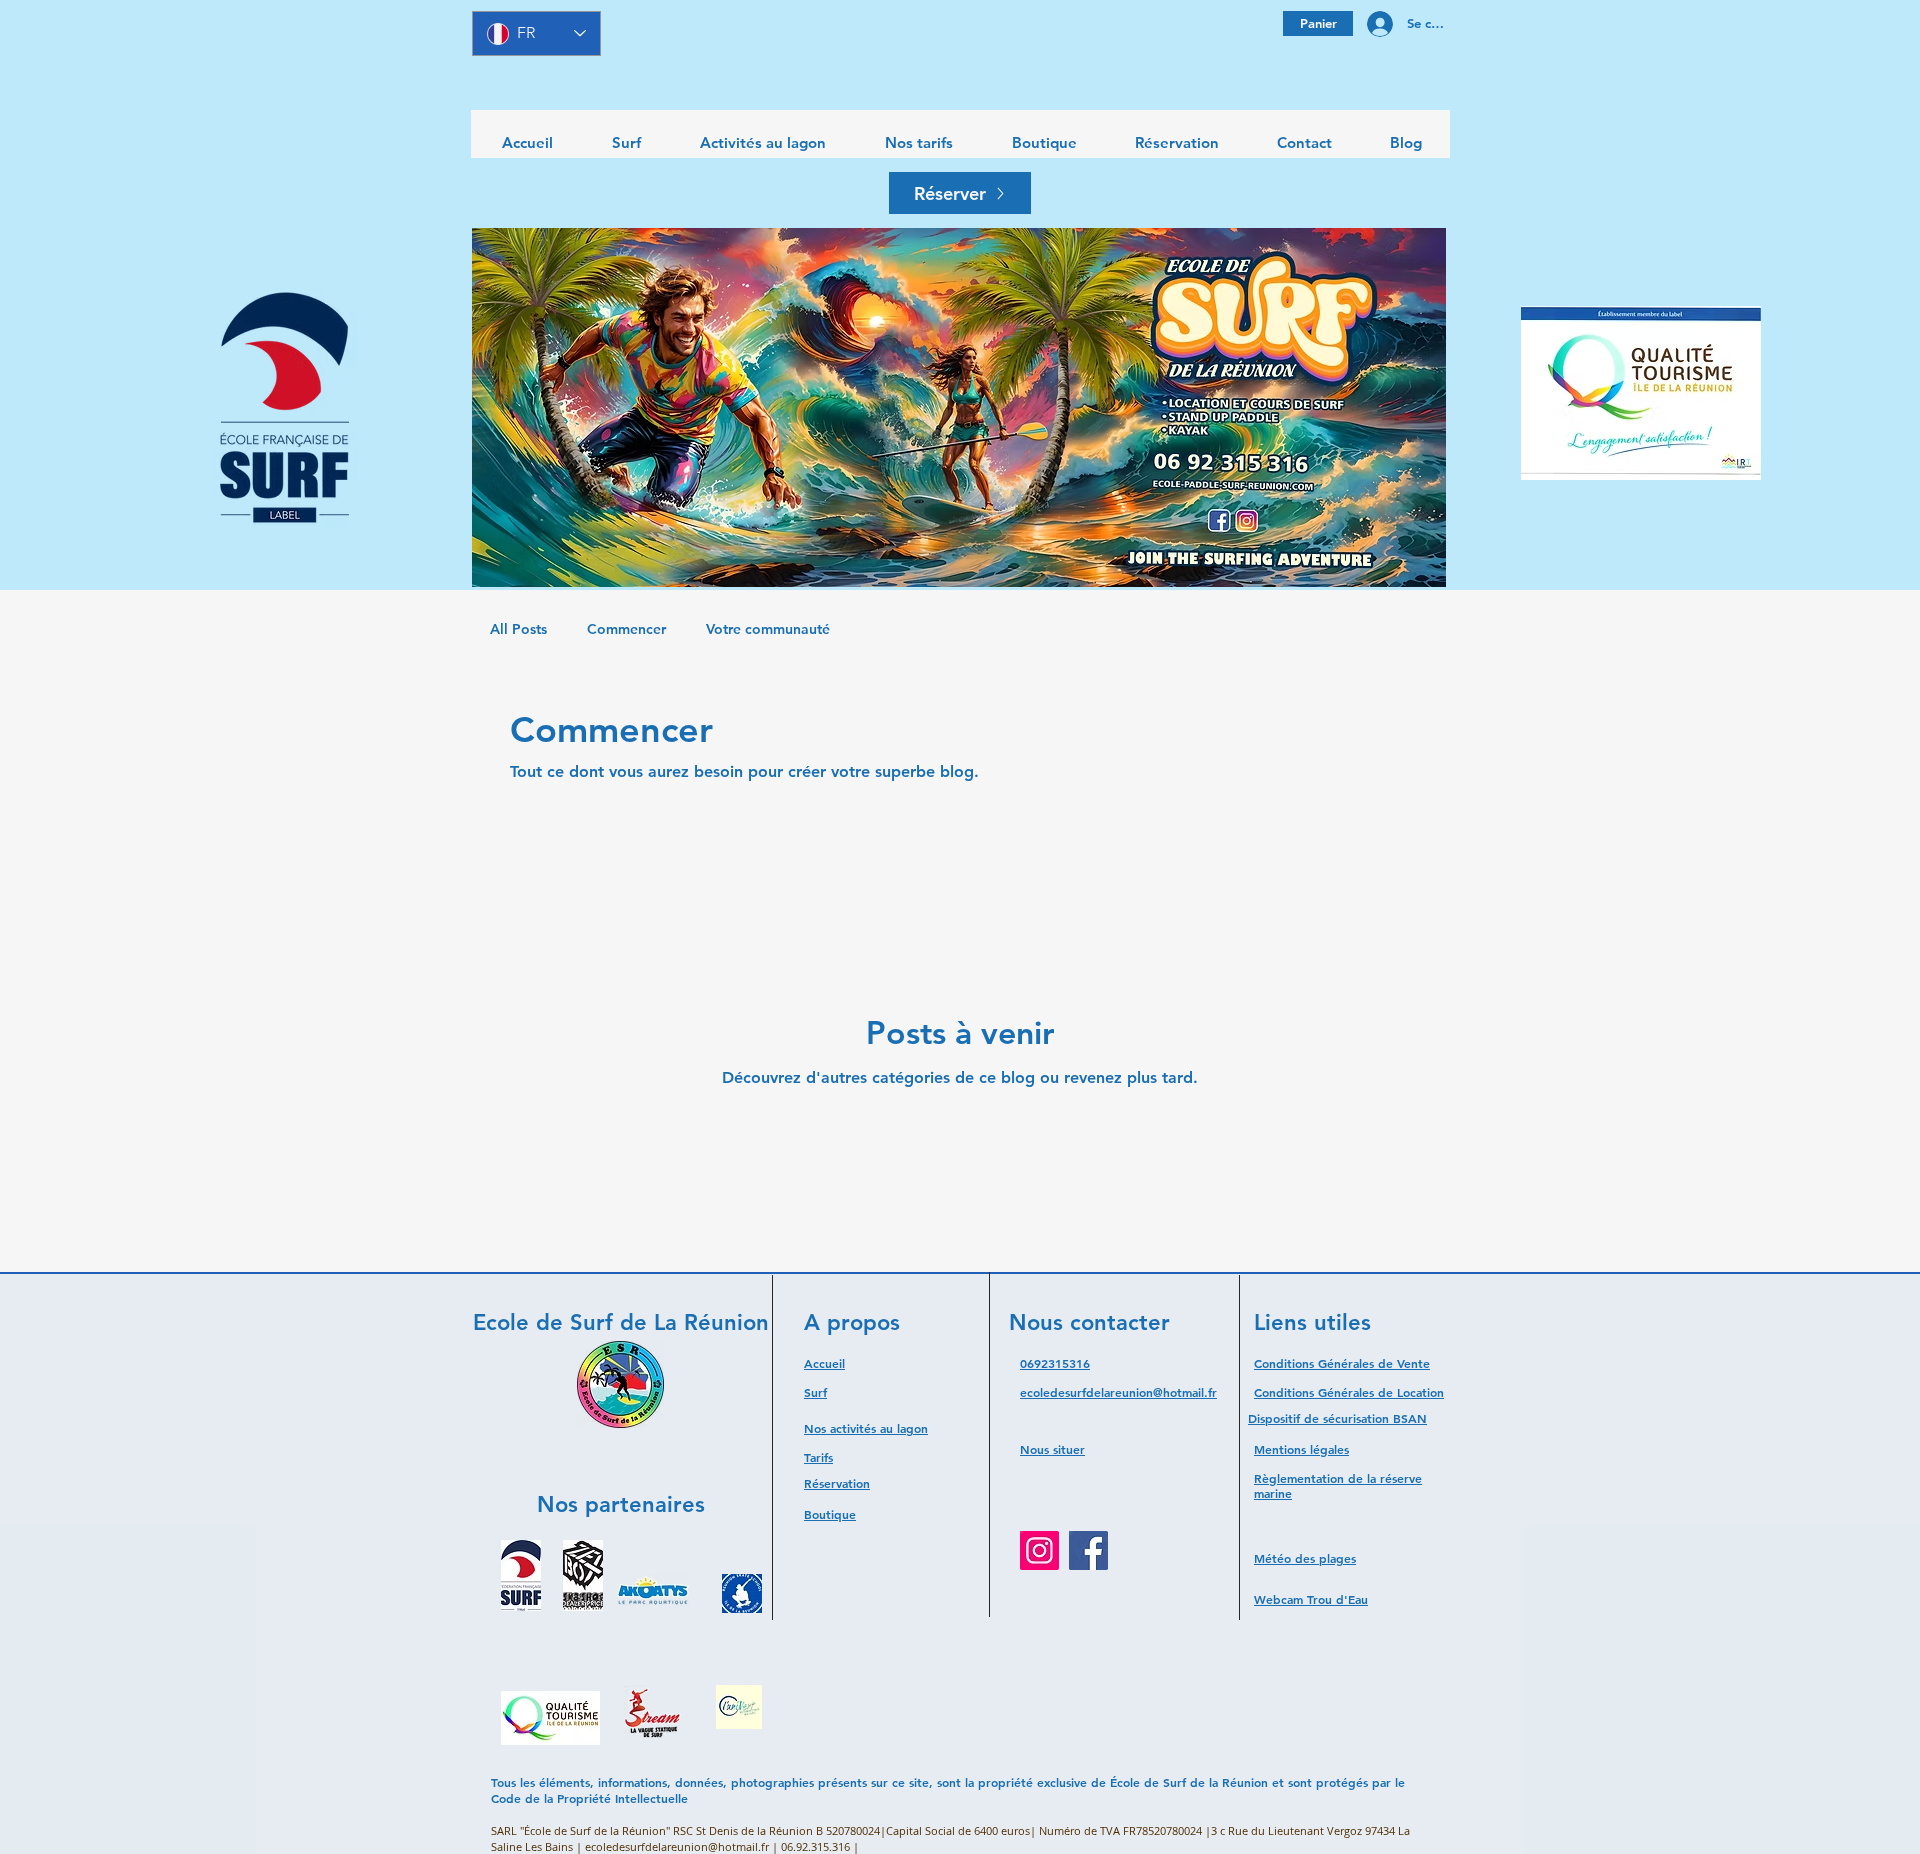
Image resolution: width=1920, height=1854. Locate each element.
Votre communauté (768, 629)
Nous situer (1052, 1449)
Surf (815, 1392)
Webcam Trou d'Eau (1311, 1599)
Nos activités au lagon (866, 1428)
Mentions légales (1301, 1449)
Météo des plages (1305, 1558)
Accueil (824, 1363)
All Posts (518, 629)
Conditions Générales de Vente (1342, 1363)
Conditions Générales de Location (1349, 1392)
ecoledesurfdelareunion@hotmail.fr (1118, 1392)
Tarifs (818, 1457)
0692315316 (1055, 1363)
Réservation (837, 1483)
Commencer (626, 629)
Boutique (830, 1514)
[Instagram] (1039, 1550)
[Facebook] (1088, 1550)
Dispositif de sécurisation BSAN (1337, 1418)
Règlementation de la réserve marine (1338, 1486)
